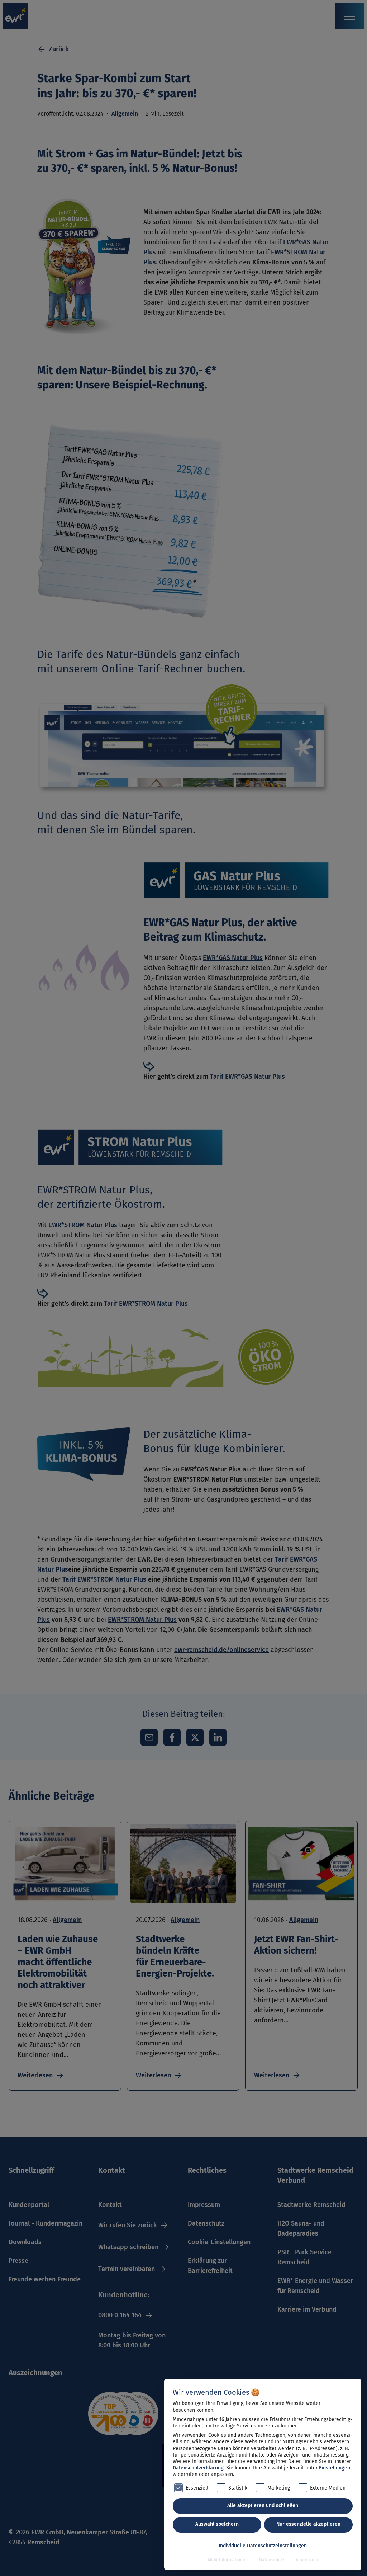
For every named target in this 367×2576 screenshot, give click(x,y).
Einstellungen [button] (335, 2468)
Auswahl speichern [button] (217, 2524)
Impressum (307, 2560)
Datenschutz (272, 2560)
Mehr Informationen (228, 2560)
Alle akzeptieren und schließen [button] (263, 2506)
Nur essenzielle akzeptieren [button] (308, 2524)
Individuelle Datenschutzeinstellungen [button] (263, 2546)
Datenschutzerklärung (198, 2468)
